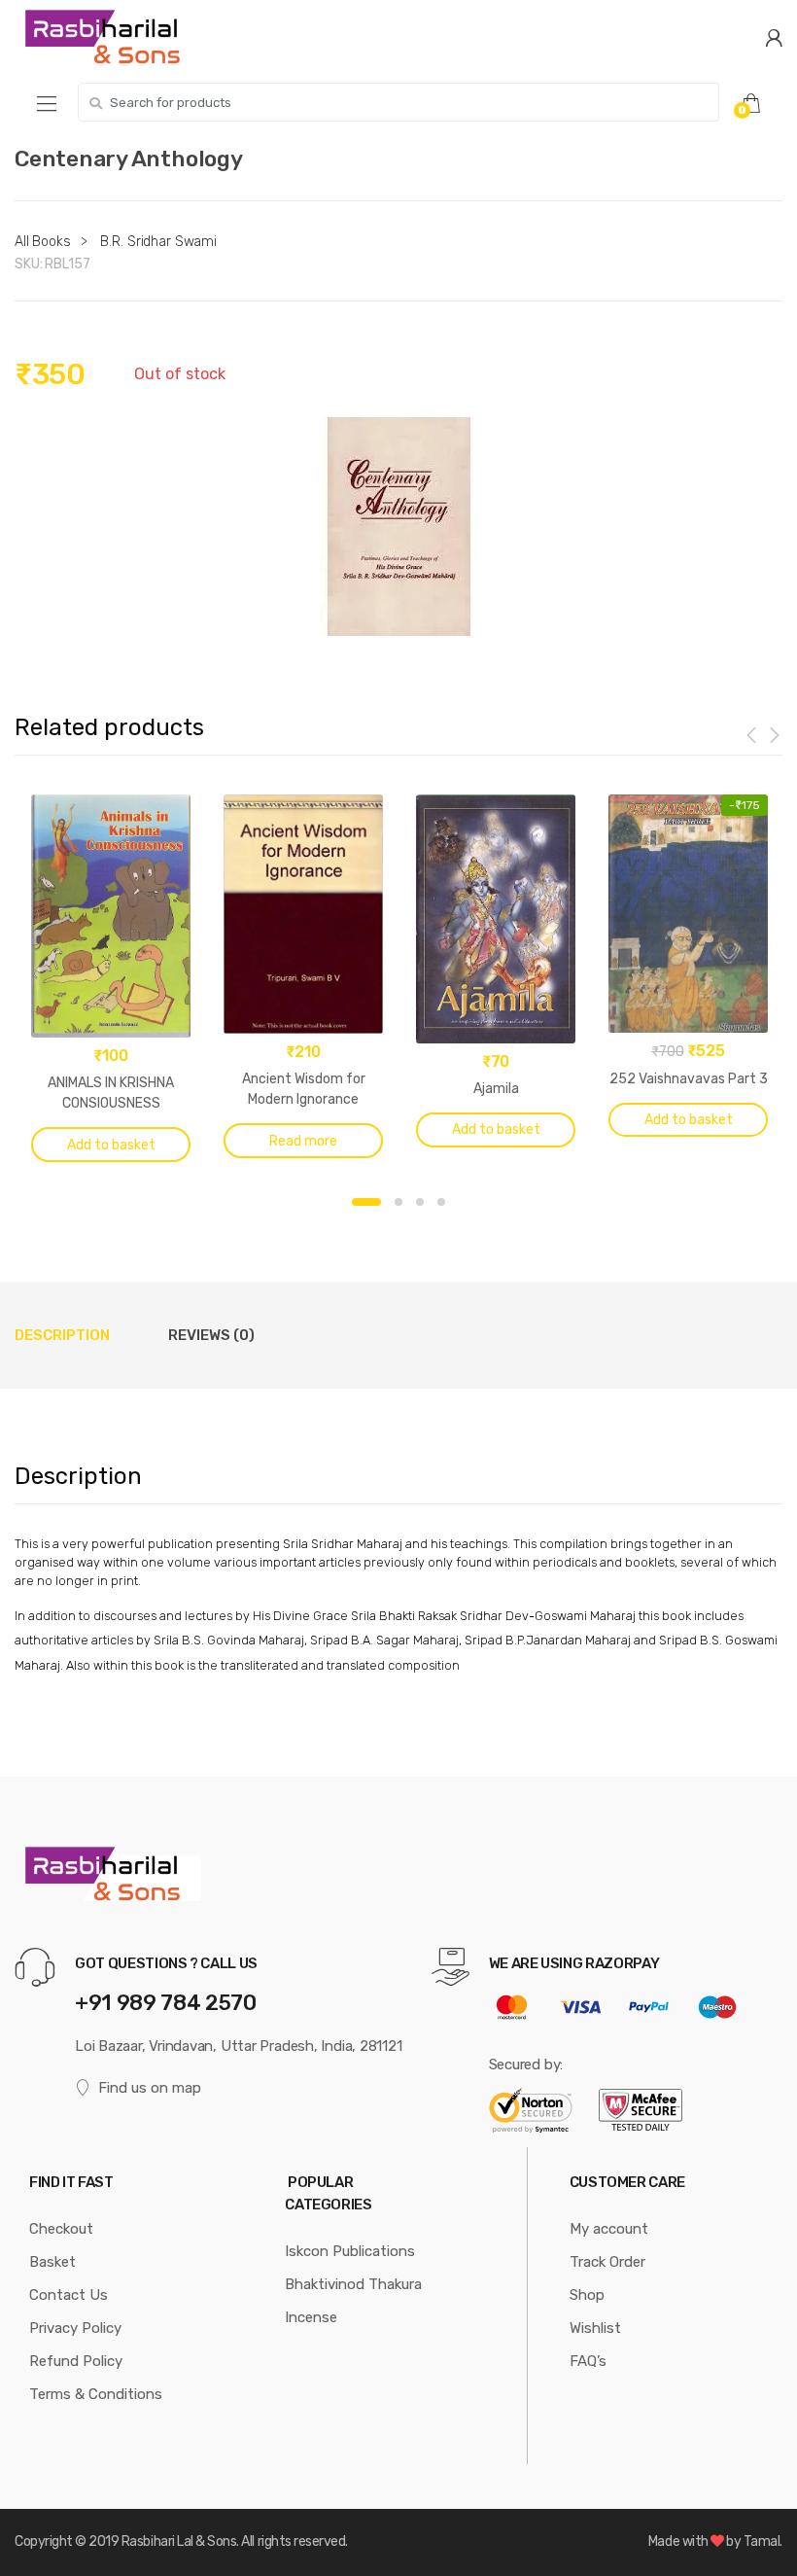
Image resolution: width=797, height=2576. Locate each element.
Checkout (61, 2229)
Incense (311, 2317)
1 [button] (366, 1202)
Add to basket (111, 1145)
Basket (52, 2262)
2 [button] (398, 1202)
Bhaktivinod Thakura (353, 2284)
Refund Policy (76, 2361)
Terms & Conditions (96, 2394)
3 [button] (420, 1202)
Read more (303, 1141)
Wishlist (595, 2328)
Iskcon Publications (350, 2251)
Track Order (607, 2262)
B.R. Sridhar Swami (158, 242)
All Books (43, 242)
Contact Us (69, 2295)
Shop (587, 2295)
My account (609, 2229)
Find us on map (150, 2088)
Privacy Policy (75, 2328)
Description (62, 1335)
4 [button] (441, 1202)
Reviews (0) (211, 1335)
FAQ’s (588, 2361)
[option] (398, 527)
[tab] (62, 1335)
